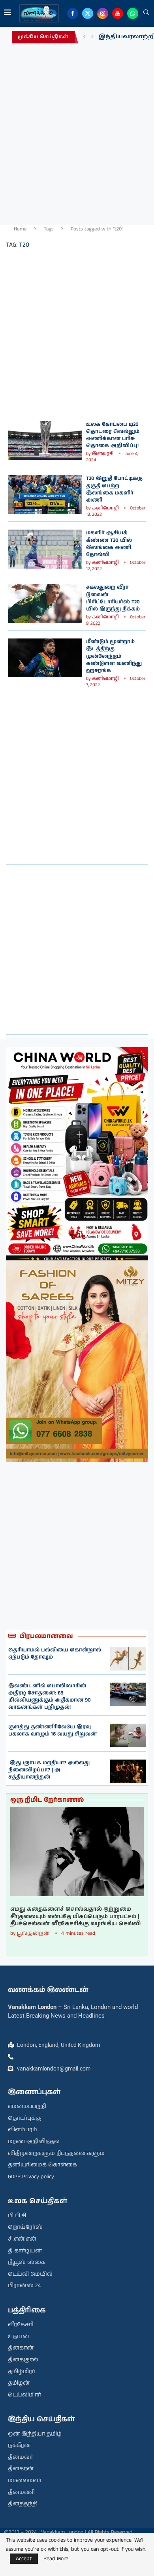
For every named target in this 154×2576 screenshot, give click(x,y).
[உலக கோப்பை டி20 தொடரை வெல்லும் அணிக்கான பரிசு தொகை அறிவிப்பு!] (45, 440)
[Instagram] (103, 13)
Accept (24, 2559)
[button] (85, 37)
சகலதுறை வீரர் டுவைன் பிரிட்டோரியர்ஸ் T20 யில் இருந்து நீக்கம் (113, 598)
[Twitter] (88, 13)
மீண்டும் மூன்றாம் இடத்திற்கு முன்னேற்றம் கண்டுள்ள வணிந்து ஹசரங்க (114, 656)
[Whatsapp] (133, 13)
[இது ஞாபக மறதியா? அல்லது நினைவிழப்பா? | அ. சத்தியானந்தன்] (128, 1771)
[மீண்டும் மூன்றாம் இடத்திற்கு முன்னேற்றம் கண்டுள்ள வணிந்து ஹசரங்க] (45, 658)
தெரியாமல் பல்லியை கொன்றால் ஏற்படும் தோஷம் (55, 1654)
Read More (56, 2559)
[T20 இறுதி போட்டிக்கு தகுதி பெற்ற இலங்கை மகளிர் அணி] (45, 494)
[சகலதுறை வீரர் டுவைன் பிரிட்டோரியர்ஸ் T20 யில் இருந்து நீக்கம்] (45, 603)
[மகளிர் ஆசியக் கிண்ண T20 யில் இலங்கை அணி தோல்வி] (45, 549)
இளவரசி (103, 454)
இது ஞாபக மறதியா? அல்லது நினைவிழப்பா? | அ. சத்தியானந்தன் (49, 1770)
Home (20, 229)
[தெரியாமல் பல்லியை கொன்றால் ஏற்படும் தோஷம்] (128, 1659)
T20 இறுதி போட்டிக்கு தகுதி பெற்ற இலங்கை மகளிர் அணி (114, 489)
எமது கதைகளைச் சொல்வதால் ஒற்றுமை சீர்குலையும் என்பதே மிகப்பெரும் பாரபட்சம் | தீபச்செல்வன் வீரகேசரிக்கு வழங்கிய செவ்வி (75, 1916)
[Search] (146, 13)
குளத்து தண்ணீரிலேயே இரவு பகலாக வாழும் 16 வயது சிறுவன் (53, 1731)
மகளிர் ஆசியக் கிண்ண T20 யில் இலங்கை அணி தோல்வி (109, 544)
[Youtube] (118, 13)
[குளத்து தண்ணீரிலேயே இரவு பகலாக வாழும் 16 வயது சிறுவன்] (128, 1735)
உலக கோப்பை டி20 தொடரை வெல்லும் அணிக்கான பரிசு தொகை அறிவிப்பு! (113, 435)
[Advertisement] (77, 132)
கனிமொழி (105, 508)
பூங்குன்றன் (33, 1933)
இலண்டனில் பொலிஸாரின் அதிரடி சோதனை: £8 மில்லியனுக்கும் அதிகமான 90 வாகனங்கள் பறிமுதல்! (50, 1697)
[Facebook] (73, 13)
